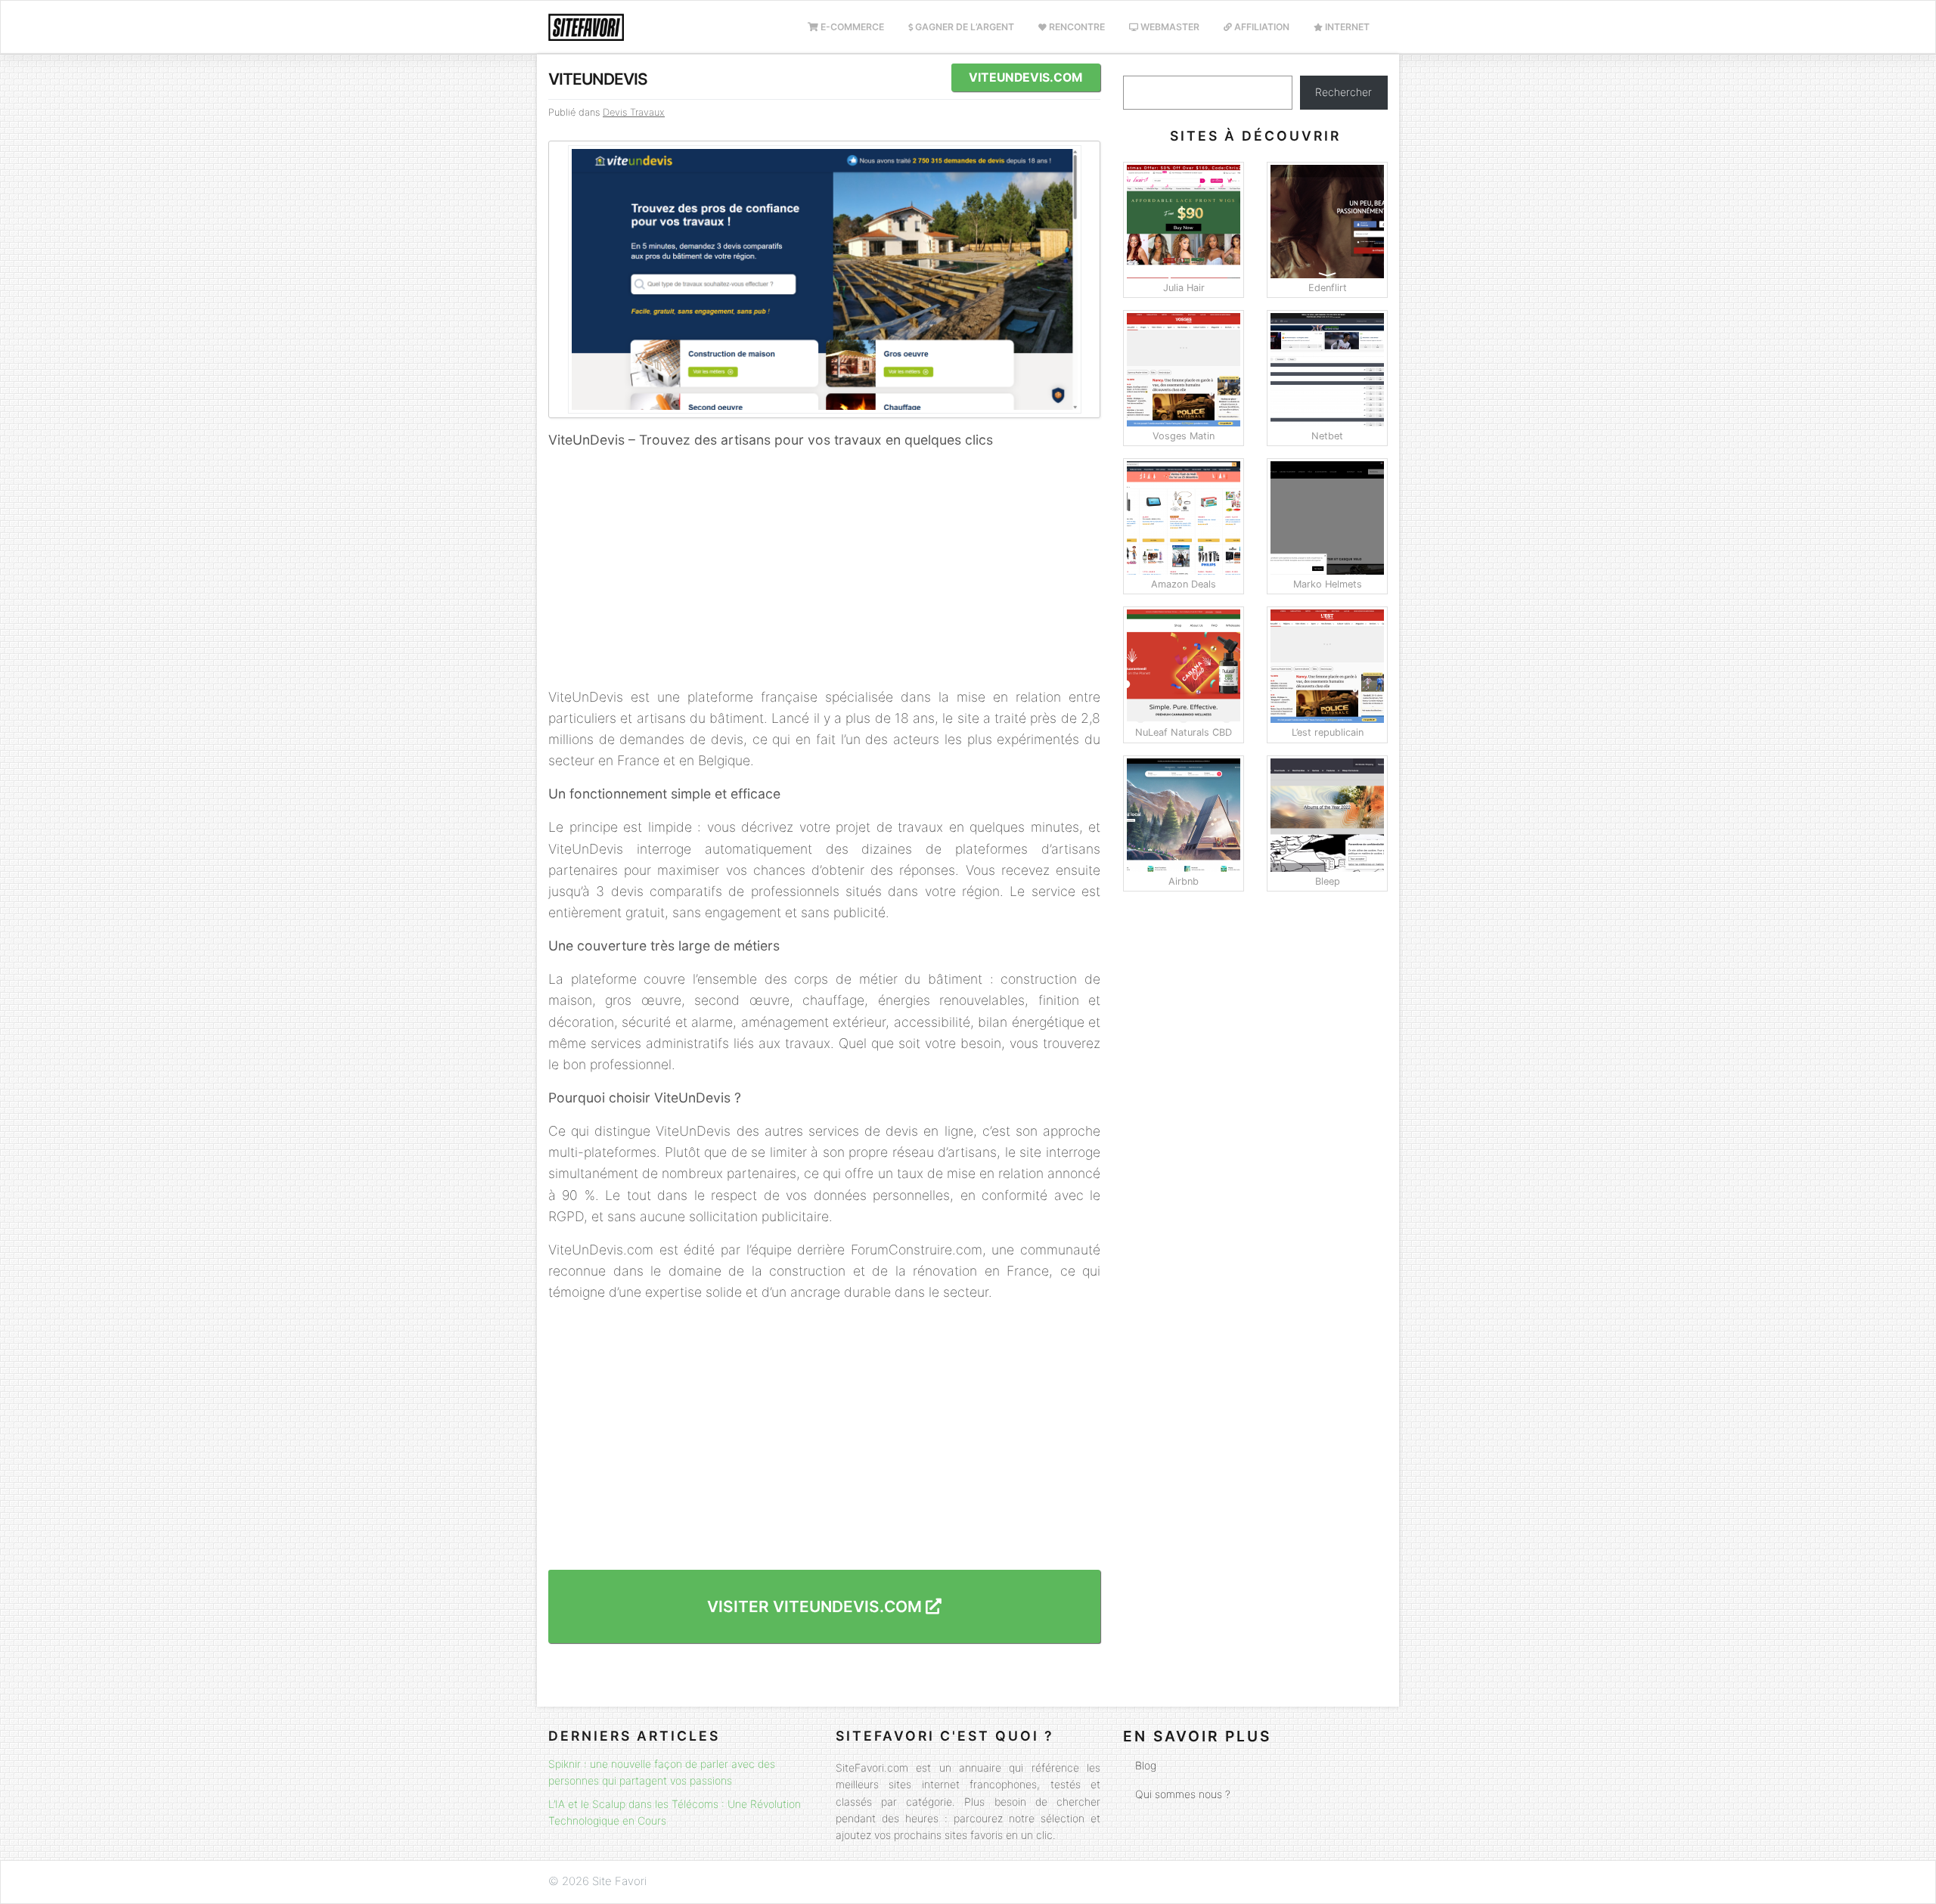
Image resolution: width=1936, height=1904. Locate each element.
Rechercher (1343, 92)
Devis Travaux (634, 112)
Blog (1146, 1765)
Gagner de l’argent (963, 27)
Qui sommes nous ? (1183, 1794)
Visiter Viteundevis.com (816, 1606)
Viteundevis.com (1025, 78)
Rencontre (1076, 27)
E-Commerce (851, 27)
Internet (1346, 27)
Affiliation (1261, 27)
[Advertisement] (824, 569)
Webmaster (1169, 27)
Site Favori (619, 1881)
